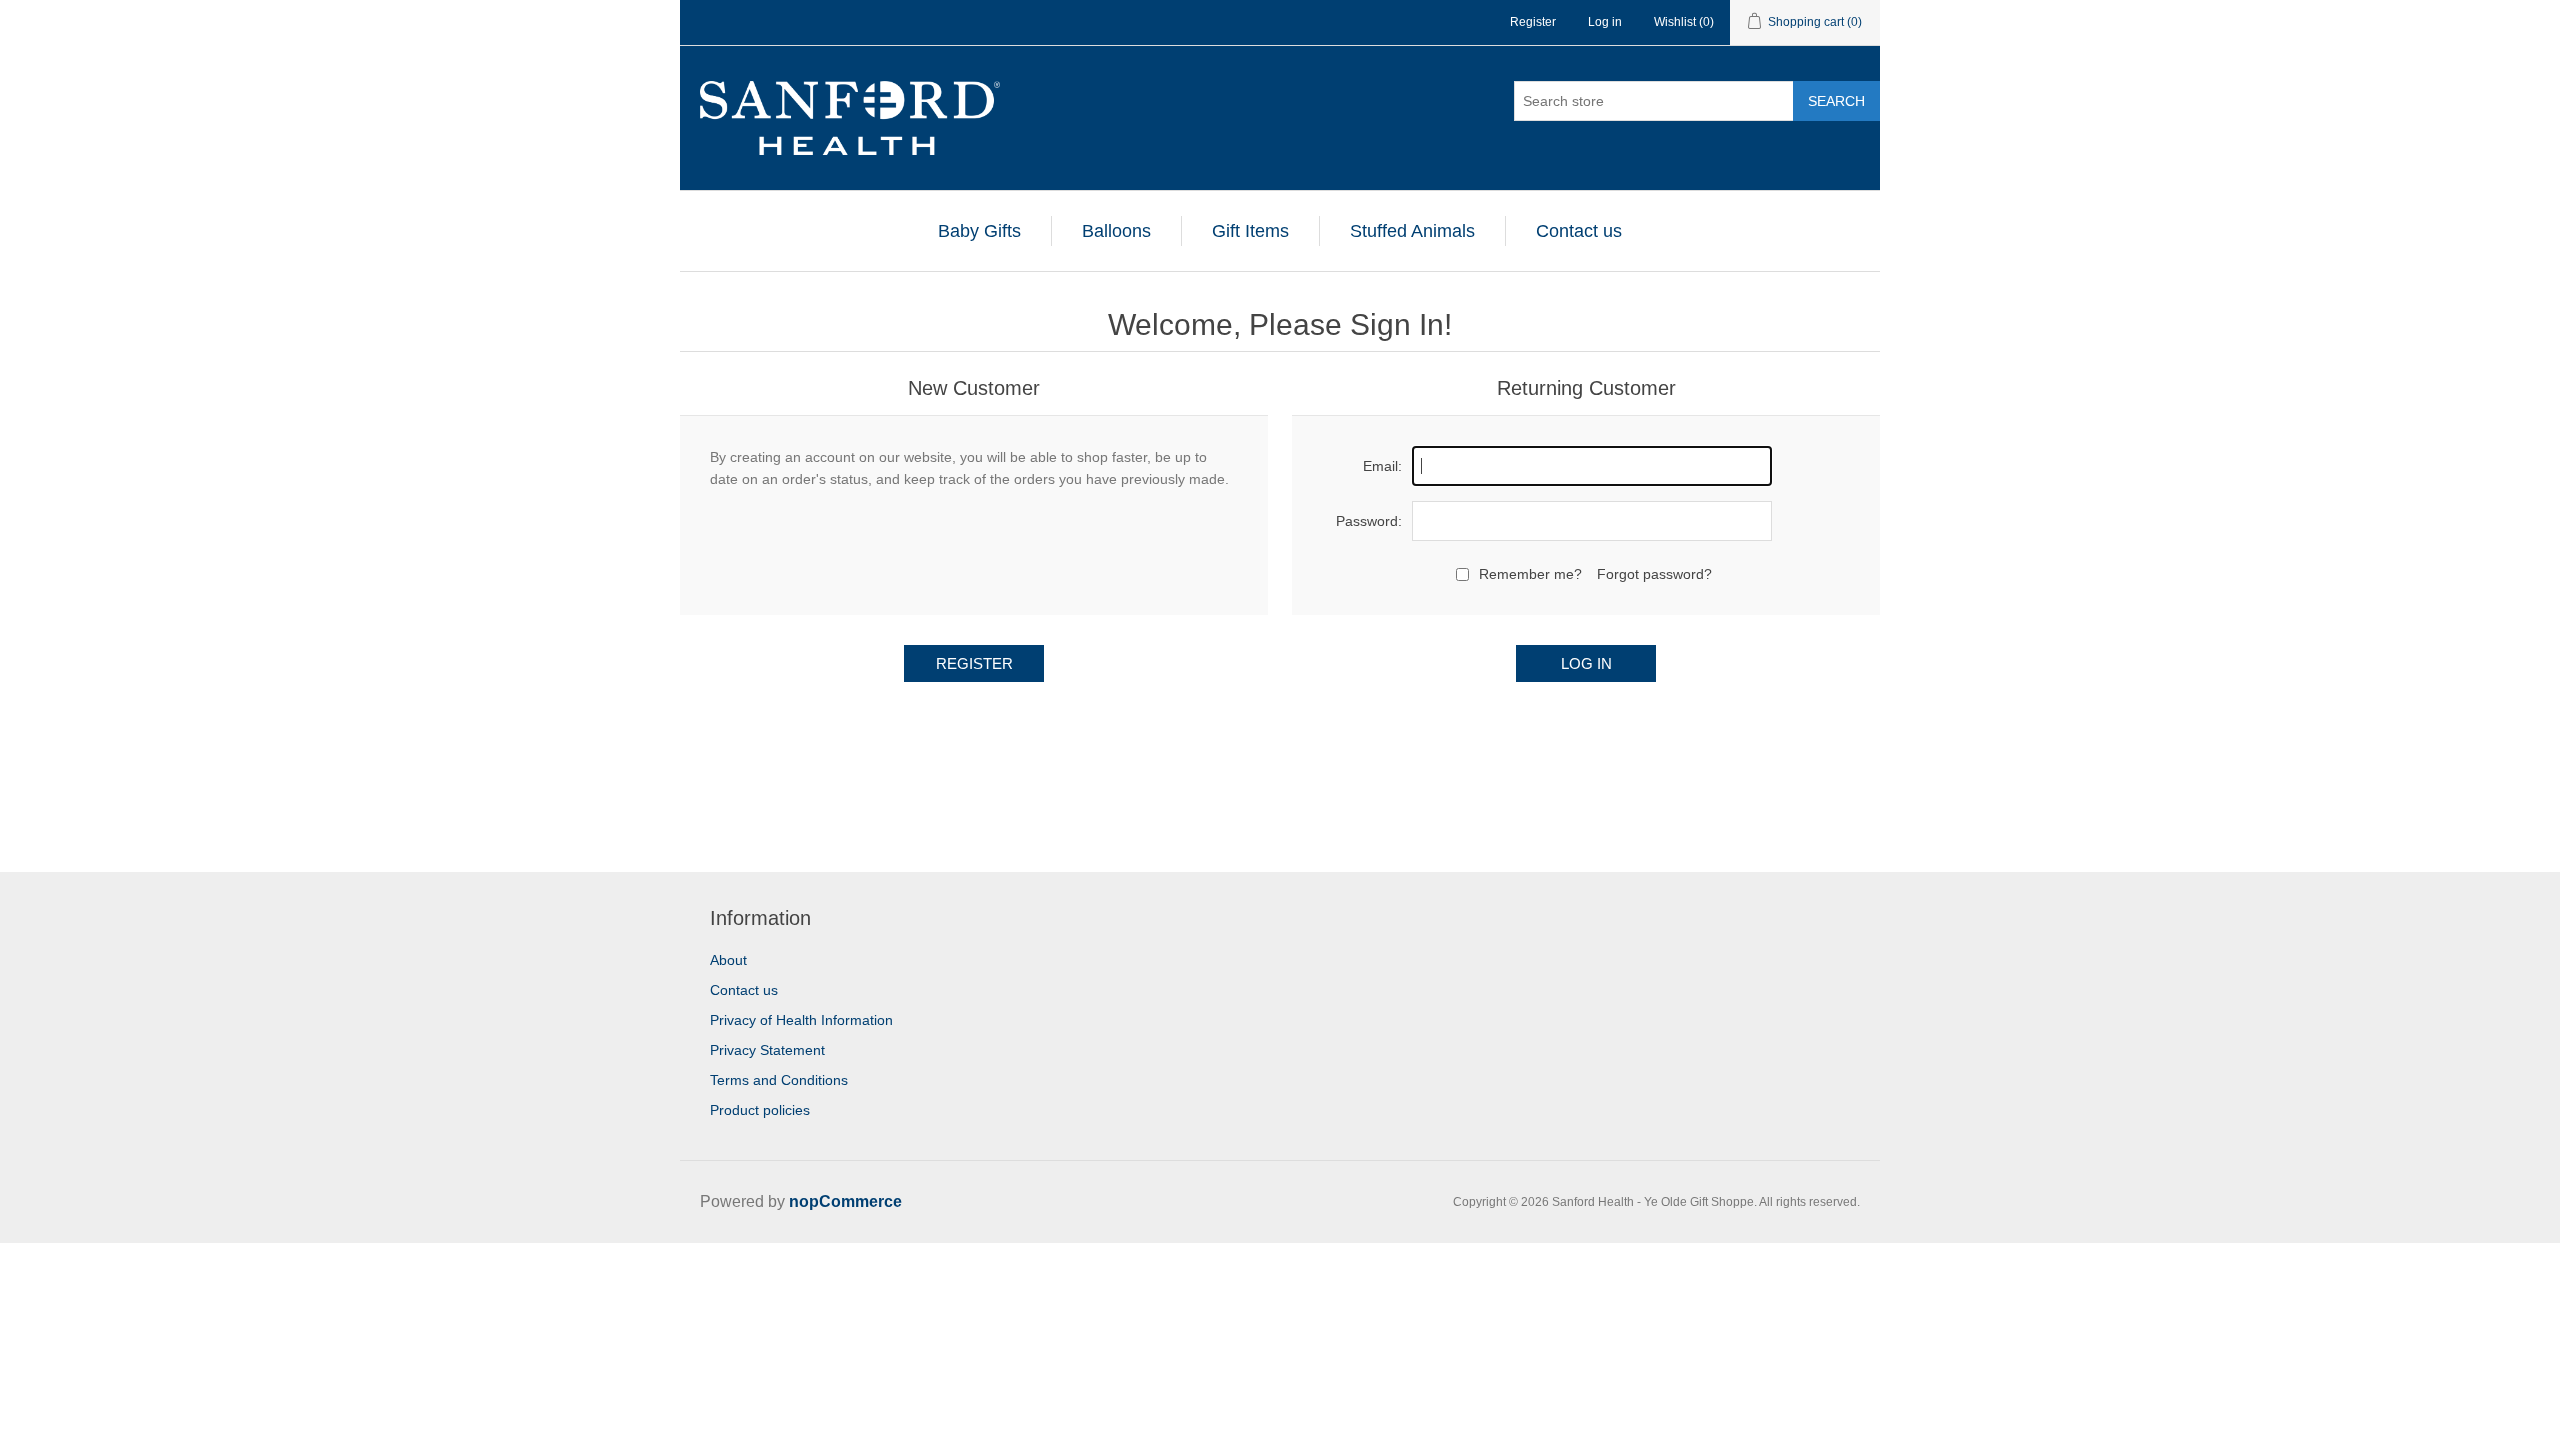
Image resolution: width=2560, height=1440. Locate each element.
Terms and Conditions (779, 1080)
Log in (1605, 22)
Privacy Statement (767, 1050)
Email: (1382, 466)
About (728, 960)
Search (1836, 101)
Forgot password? (1654, 574)
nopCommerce (845, 1201)
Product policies (760, 1110)
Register (1533, 22)
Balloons (1116, 231)
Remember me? (1530, 574)
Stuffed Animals (1412, 231)
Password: (1369, 521)
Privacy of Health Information (801, 1020)
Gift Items (1250, 231)
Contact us (1579, 231)
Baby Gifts (979, 231)
